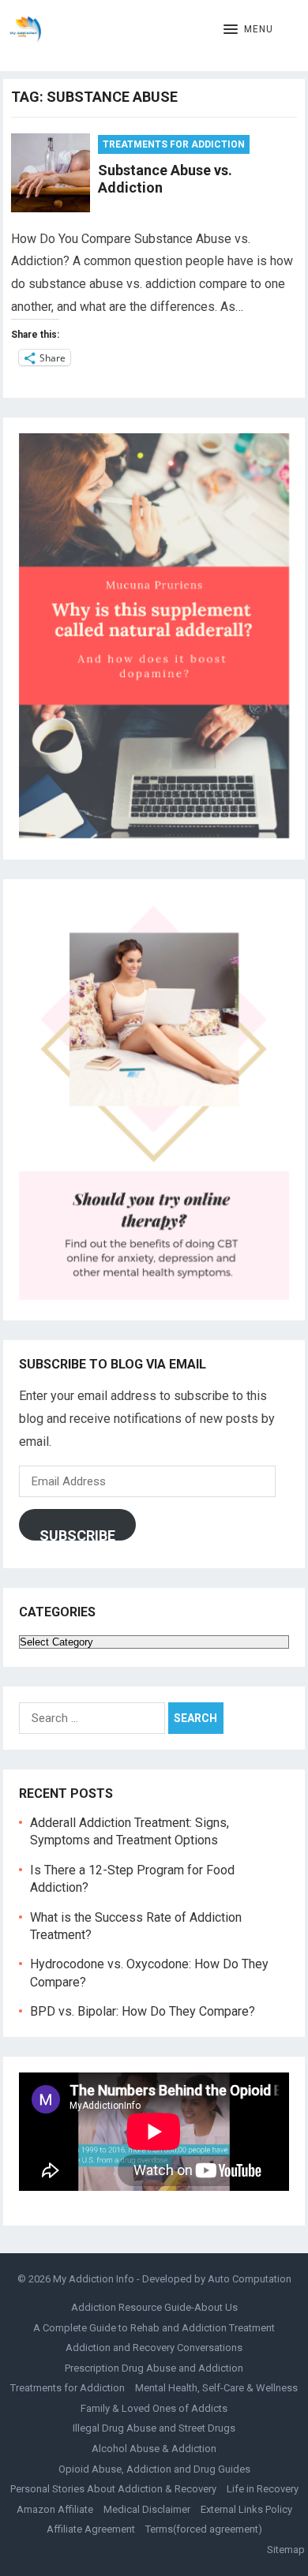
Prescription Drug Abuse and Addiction (154, 2368)
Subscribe (77, 1534)
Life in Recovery (263, 2489)
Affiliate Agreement (91, 2529)
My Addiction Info (94, 2279)
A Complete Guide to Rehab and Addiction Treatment (154, 2328)
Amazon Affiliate (55, 2509)
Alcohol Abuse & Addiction (154, 2449)
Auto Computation (250, 2279)
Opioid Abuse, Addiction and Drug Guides (154, 2469)
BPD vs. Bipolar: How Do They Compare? (143, 2011)
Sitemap (286, 2550)
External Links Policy (246, 2509)
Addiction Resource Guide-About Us (154, 2307)
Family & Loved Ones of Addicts (154, 2408)
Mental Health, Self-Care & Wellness (216, 2388)
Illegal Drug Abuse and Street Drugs (154, 2428)
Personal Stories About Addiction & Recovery (113, 2489)
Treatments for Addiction (174, 144)
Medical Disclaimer (147, 2509)
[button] (248, 30)
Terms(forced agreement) (204, 2529)
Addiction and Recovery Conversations (154, 2348)
